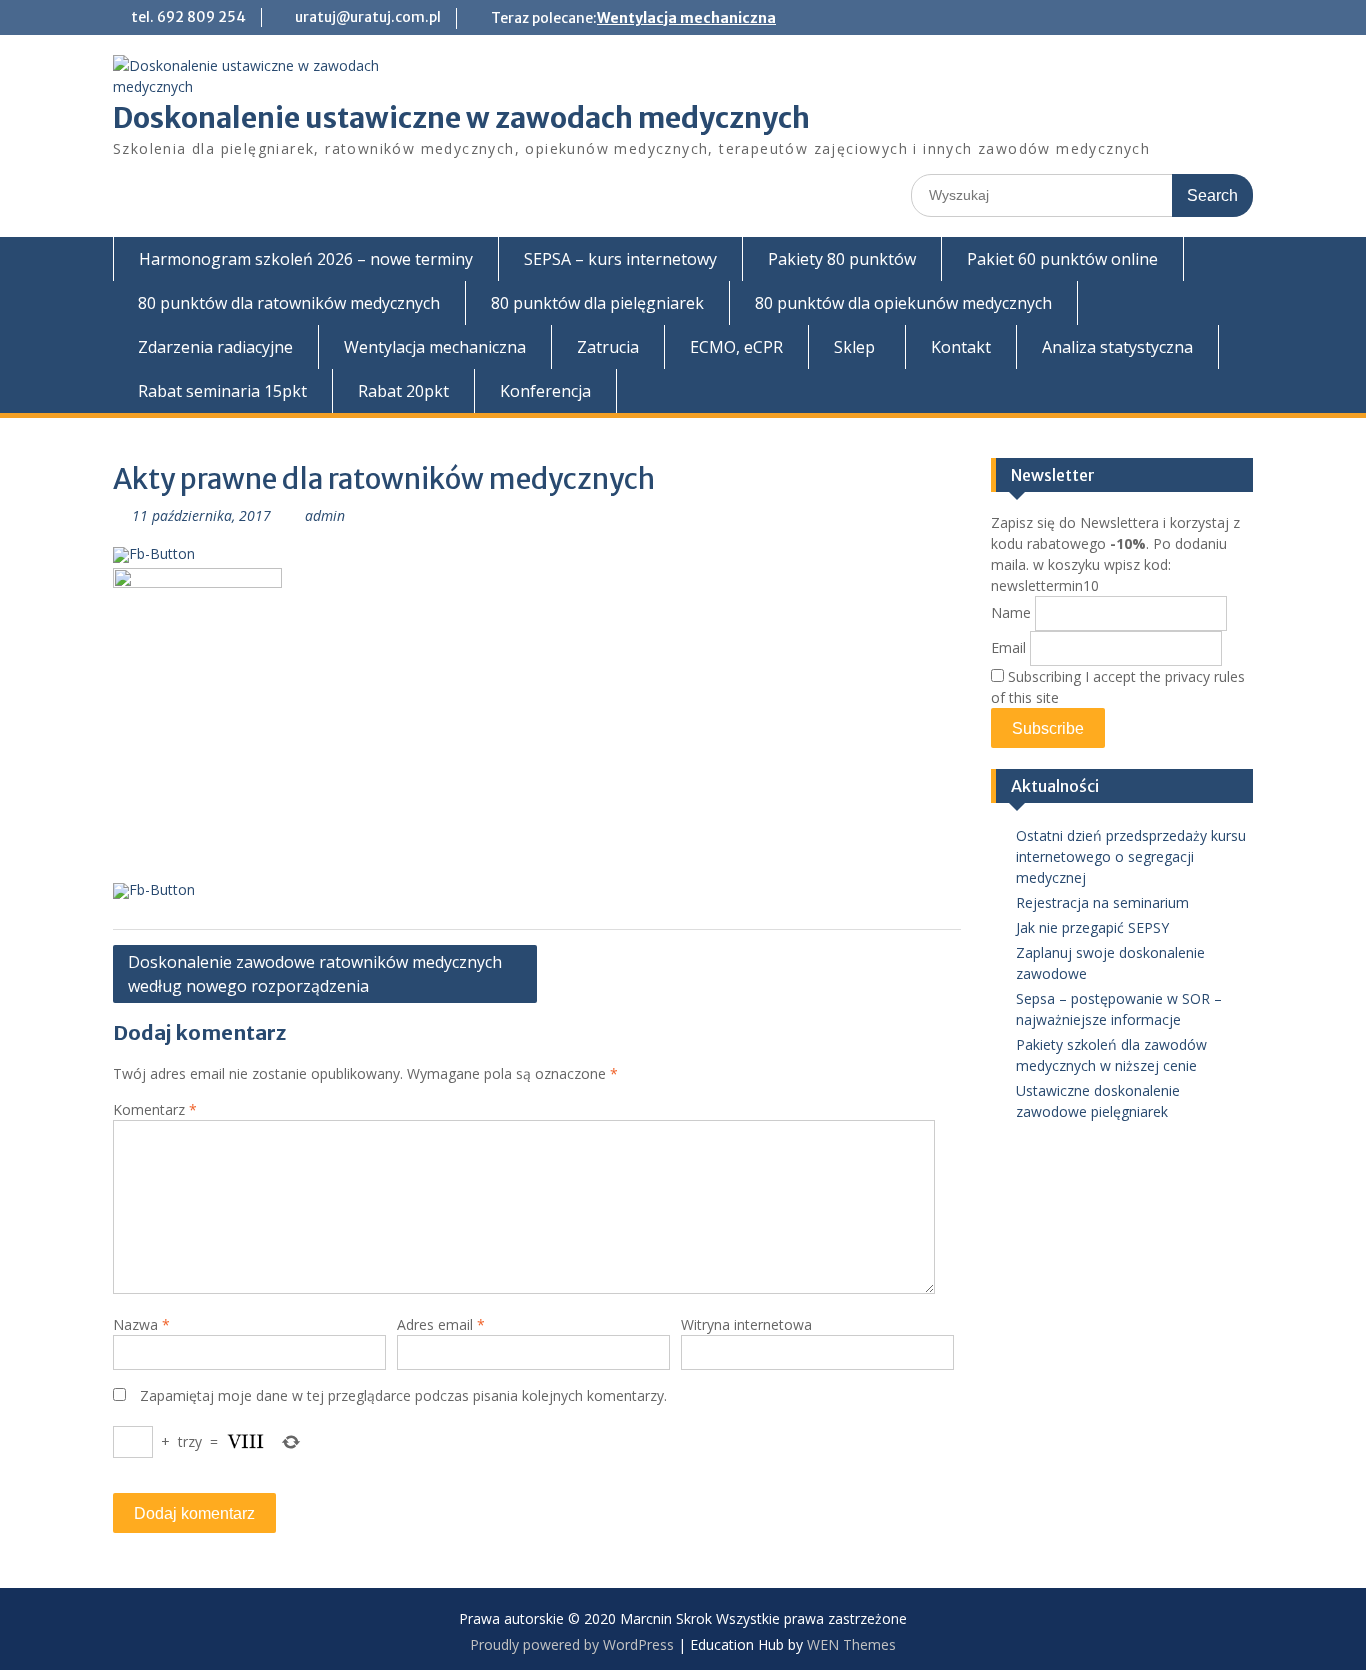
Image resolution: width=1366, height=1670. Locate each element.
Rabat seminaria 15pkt (222, 391)
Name (1011, 612)
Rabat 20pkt (403, 391)
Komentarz (155, 1109)
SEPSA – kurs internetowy (620, 259)
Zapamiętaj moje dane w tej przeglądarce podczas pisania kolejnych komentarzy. (403, 1395)
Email (1008, 647)
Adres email (441, 1324)
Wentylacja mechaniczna (686, 18)
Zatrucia (608, 347)
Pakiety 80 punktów (842, 259)
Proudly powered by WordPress (572, 1644)
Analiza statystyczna (1117, 347)
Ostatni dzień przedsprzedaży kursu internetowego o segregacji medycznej (1131, 856)
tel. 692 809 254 (188, 17)
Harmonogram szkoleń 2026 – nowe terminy (306, 259)
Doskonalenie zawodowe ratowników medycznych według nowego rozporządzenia (315, 974)
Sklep (854, 347)
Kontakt (961, 347)
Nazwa (141, 1324)
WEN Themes (851, 1644)
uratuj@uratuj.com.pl (368, 17)
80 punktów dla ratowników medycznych (289, 303)
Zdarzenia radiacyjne (215, 347)
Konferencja (545, 391)
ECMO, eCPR (736, 347)
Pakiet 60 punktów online (1062, 259)
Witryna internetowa (746, 1324)
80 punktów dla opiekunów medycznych (903, 303)
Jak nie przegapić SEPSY (1092, 927)
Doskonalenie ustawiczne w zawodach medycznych (461, 118)
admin (325, 515)
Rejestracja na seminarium (1102, 902)
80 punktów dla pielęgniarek (597, 303)
